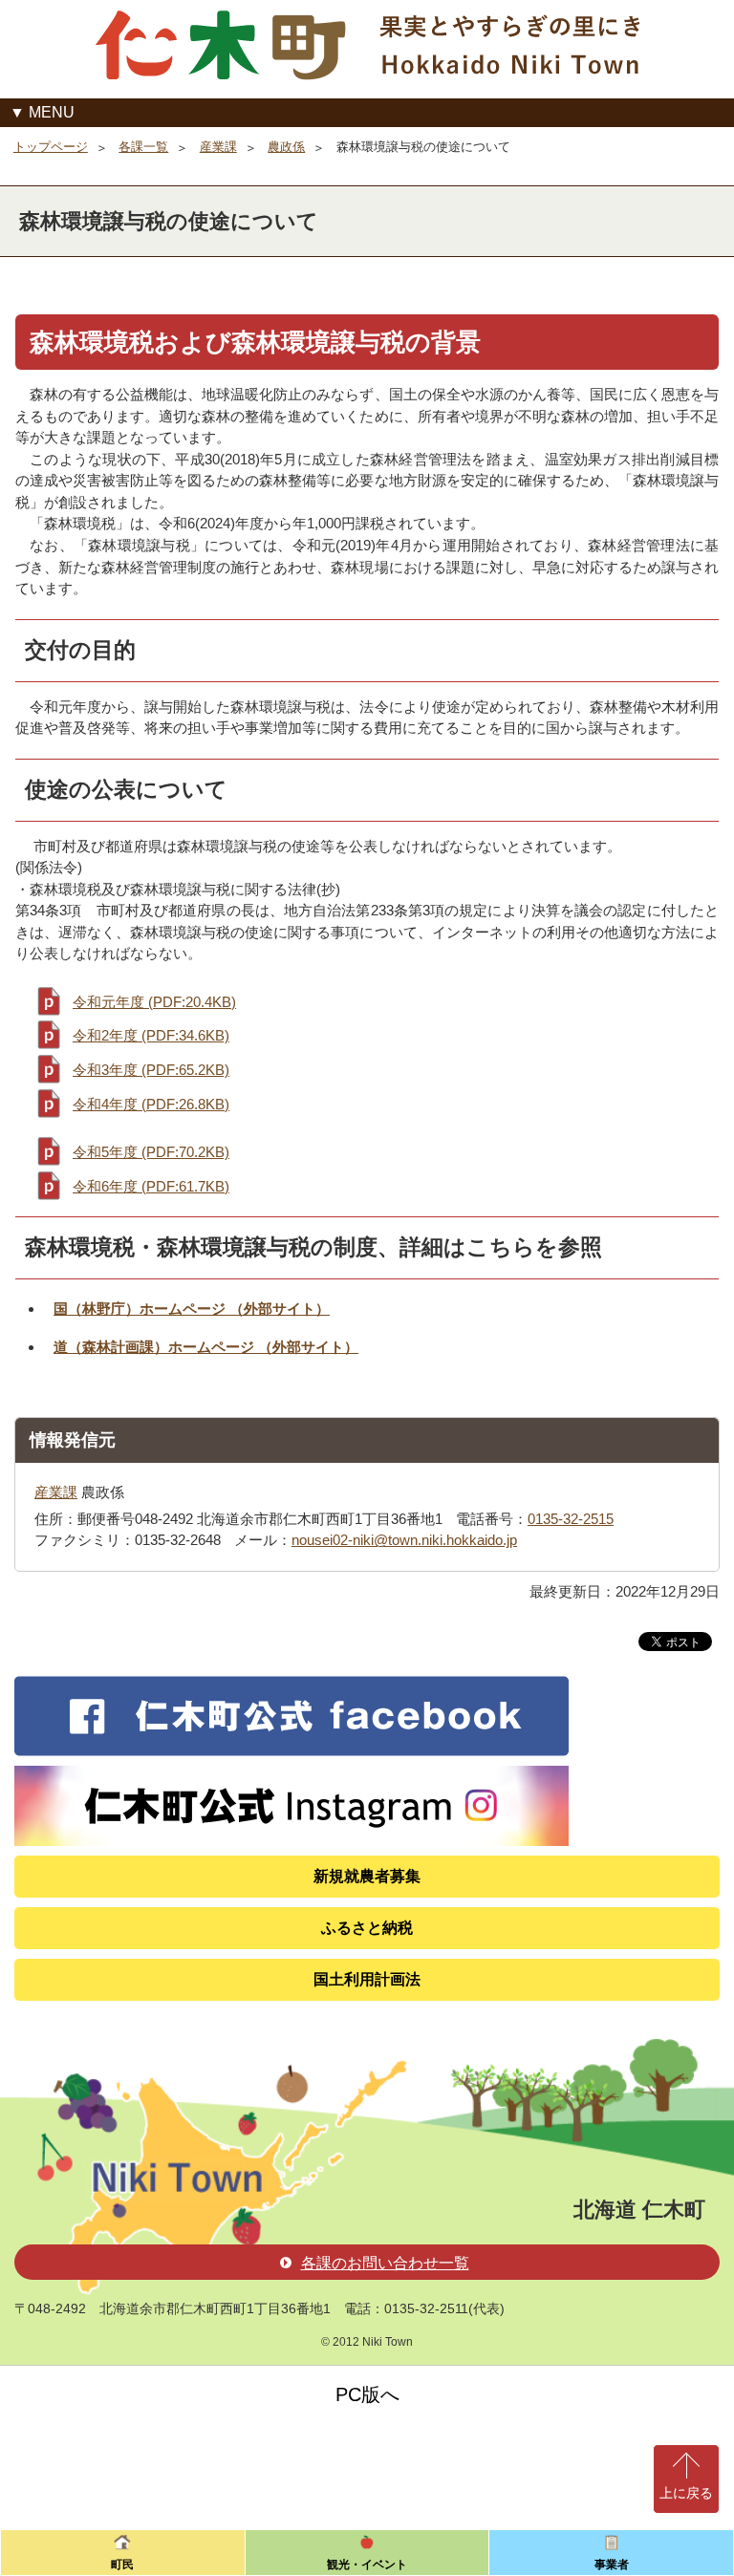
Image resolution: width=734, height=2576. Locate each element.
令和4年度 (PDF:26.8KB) (151, 1104)
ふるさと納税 (367, 1928)
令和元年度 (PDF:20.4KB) (154, 1002)
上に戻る (686, 2493)
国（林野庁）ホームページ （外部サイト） (192, 1309)
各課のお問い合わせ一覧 (385, 2263)
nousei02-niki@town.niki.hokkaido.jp (404, 1540)
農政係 (286, 147)
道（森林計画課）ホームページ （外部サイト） (206, 1347)
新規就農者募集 (367, 1876)
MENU (52, 112)
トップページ (51, 147)
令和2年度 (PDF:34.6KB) (151, 1035)
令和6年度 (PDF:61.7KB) (151, 1186)
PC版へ (367, 2394)
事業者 (612, 2565)
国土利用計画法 (367, 1979)
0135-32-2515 (571, 1519)
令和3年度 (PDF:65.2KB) (151, 1070)
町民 (122, 2565)
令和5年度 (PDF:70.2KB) (151, 1152)
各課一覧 (143, 147)
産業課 (218, 147)
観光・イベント (367, 2565)
